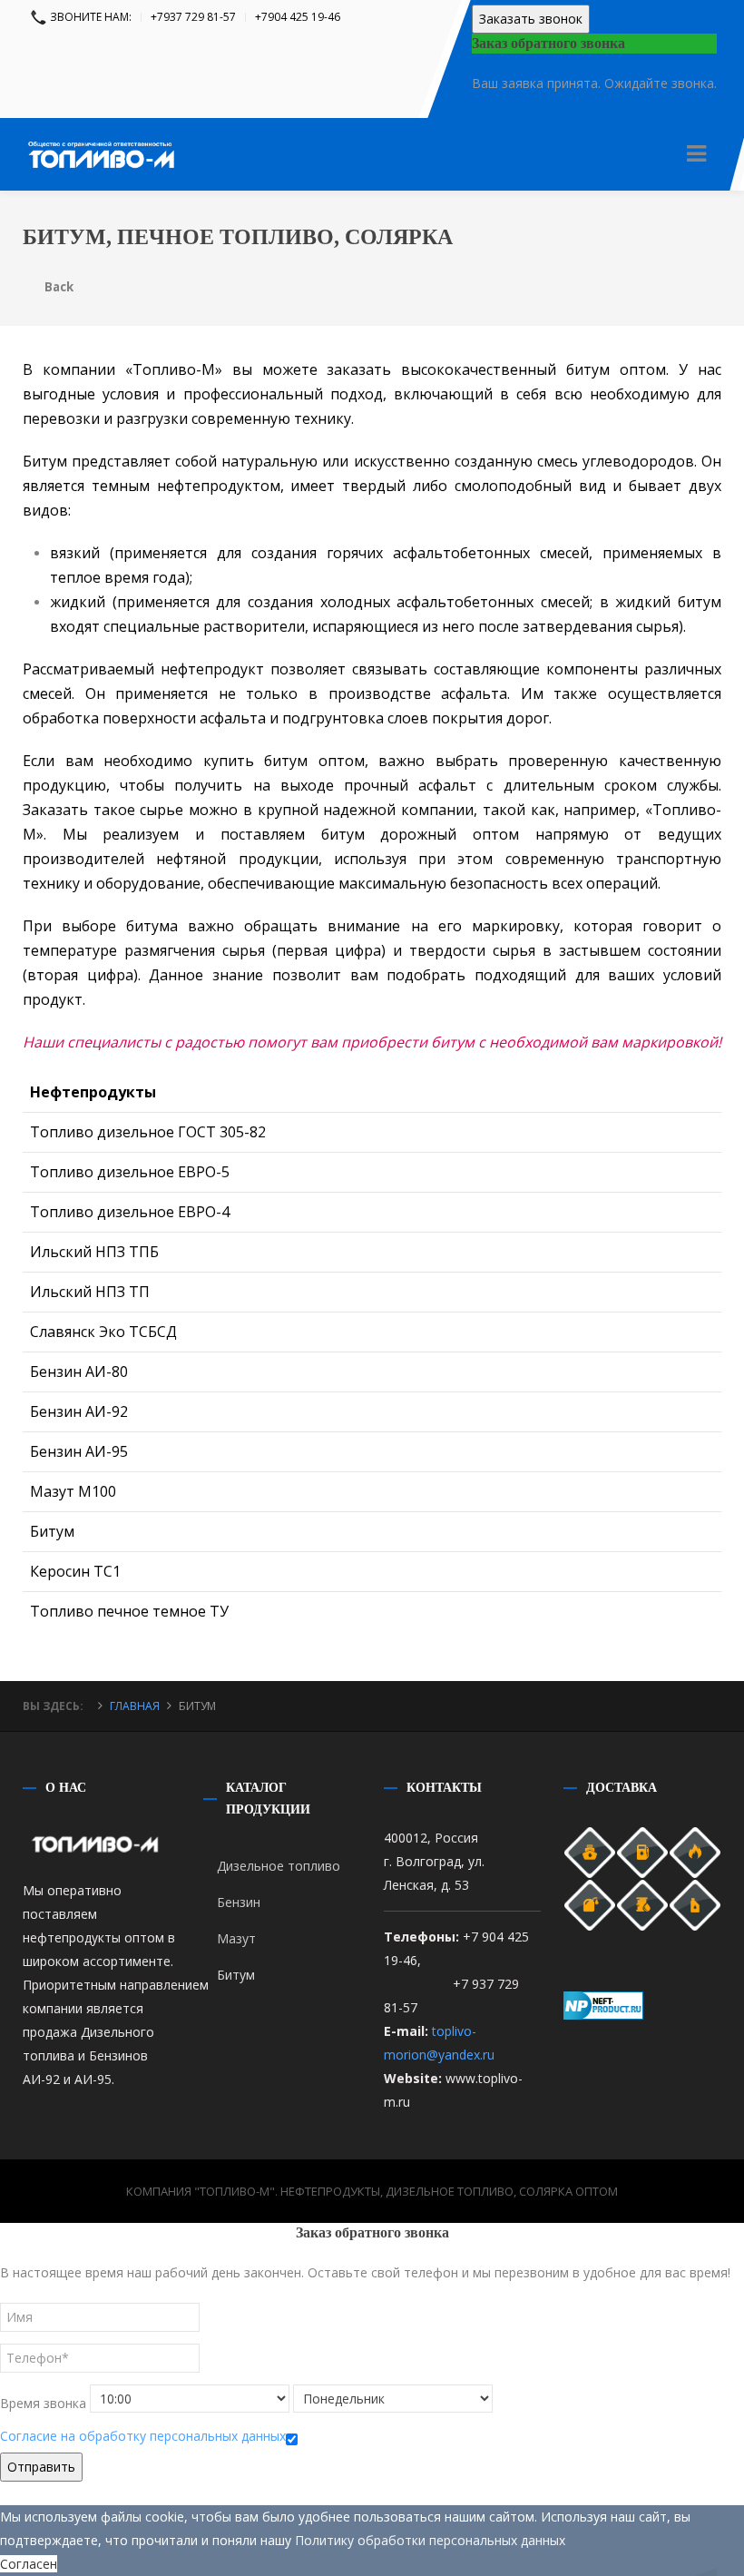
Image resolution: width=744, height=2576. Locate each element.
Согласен (29, 2564)
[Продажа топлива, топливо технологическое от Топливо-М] (101, 132)
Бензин (239, 1902)
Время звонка (43, 2403)
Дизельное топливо (279, 1866)
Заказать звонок (531, 19)
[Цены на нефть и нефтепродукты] (603, 2004)
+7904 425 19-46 (298, 17)
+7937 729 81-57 (193, 17)
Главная (135, 1706)
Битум (236, 1975)
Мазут (236, 1938)
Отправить (41, 2467)
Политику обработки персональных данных (430, 2540)
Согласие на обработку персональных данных (143, 2436)
